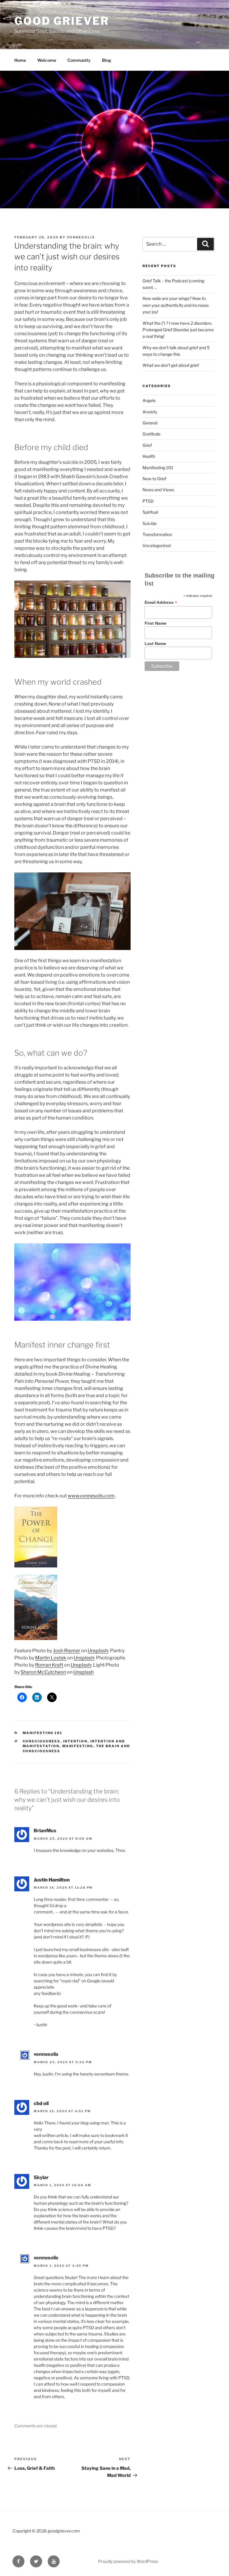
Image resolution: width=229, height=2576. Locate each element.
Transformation (157, 534)
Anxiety (150, 412)
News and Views (158, 490)
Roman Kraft (49, 1665)
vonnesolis (81, 237)
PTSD (148, 501)
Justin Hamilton (52, 1880)
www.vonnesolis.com (91, 1496)
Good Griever (62, 21)
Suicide (150, 523)
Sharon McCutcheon (43, 1672)
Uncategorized (157, 545)
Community (79, 60)
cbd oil (41, 2103)
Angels (149, 400)
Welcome (47, 60)
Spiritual (150, 512)
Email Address (161, 602)
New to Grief (154, 479)
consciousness (42, 1741)
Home (20, 60)
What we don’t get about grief (171, 365)
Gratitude (151, 434)
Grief (147, 445)
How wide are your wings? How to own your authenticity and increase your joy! (176, 305)
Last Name (155, 643)
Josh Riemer (67, 1651)
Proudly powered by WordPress (128, 2561)
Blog (107, 60)
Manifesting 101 (43, 1733)
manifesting (78, 1746)
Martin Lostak (51, 1658)
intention (75, 1741)
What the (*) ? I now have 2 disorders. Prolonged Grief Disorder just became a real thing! (178, 330)
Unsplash (98, 1651)
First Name (155, 623)
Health (149, 456)
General (150, 423)
